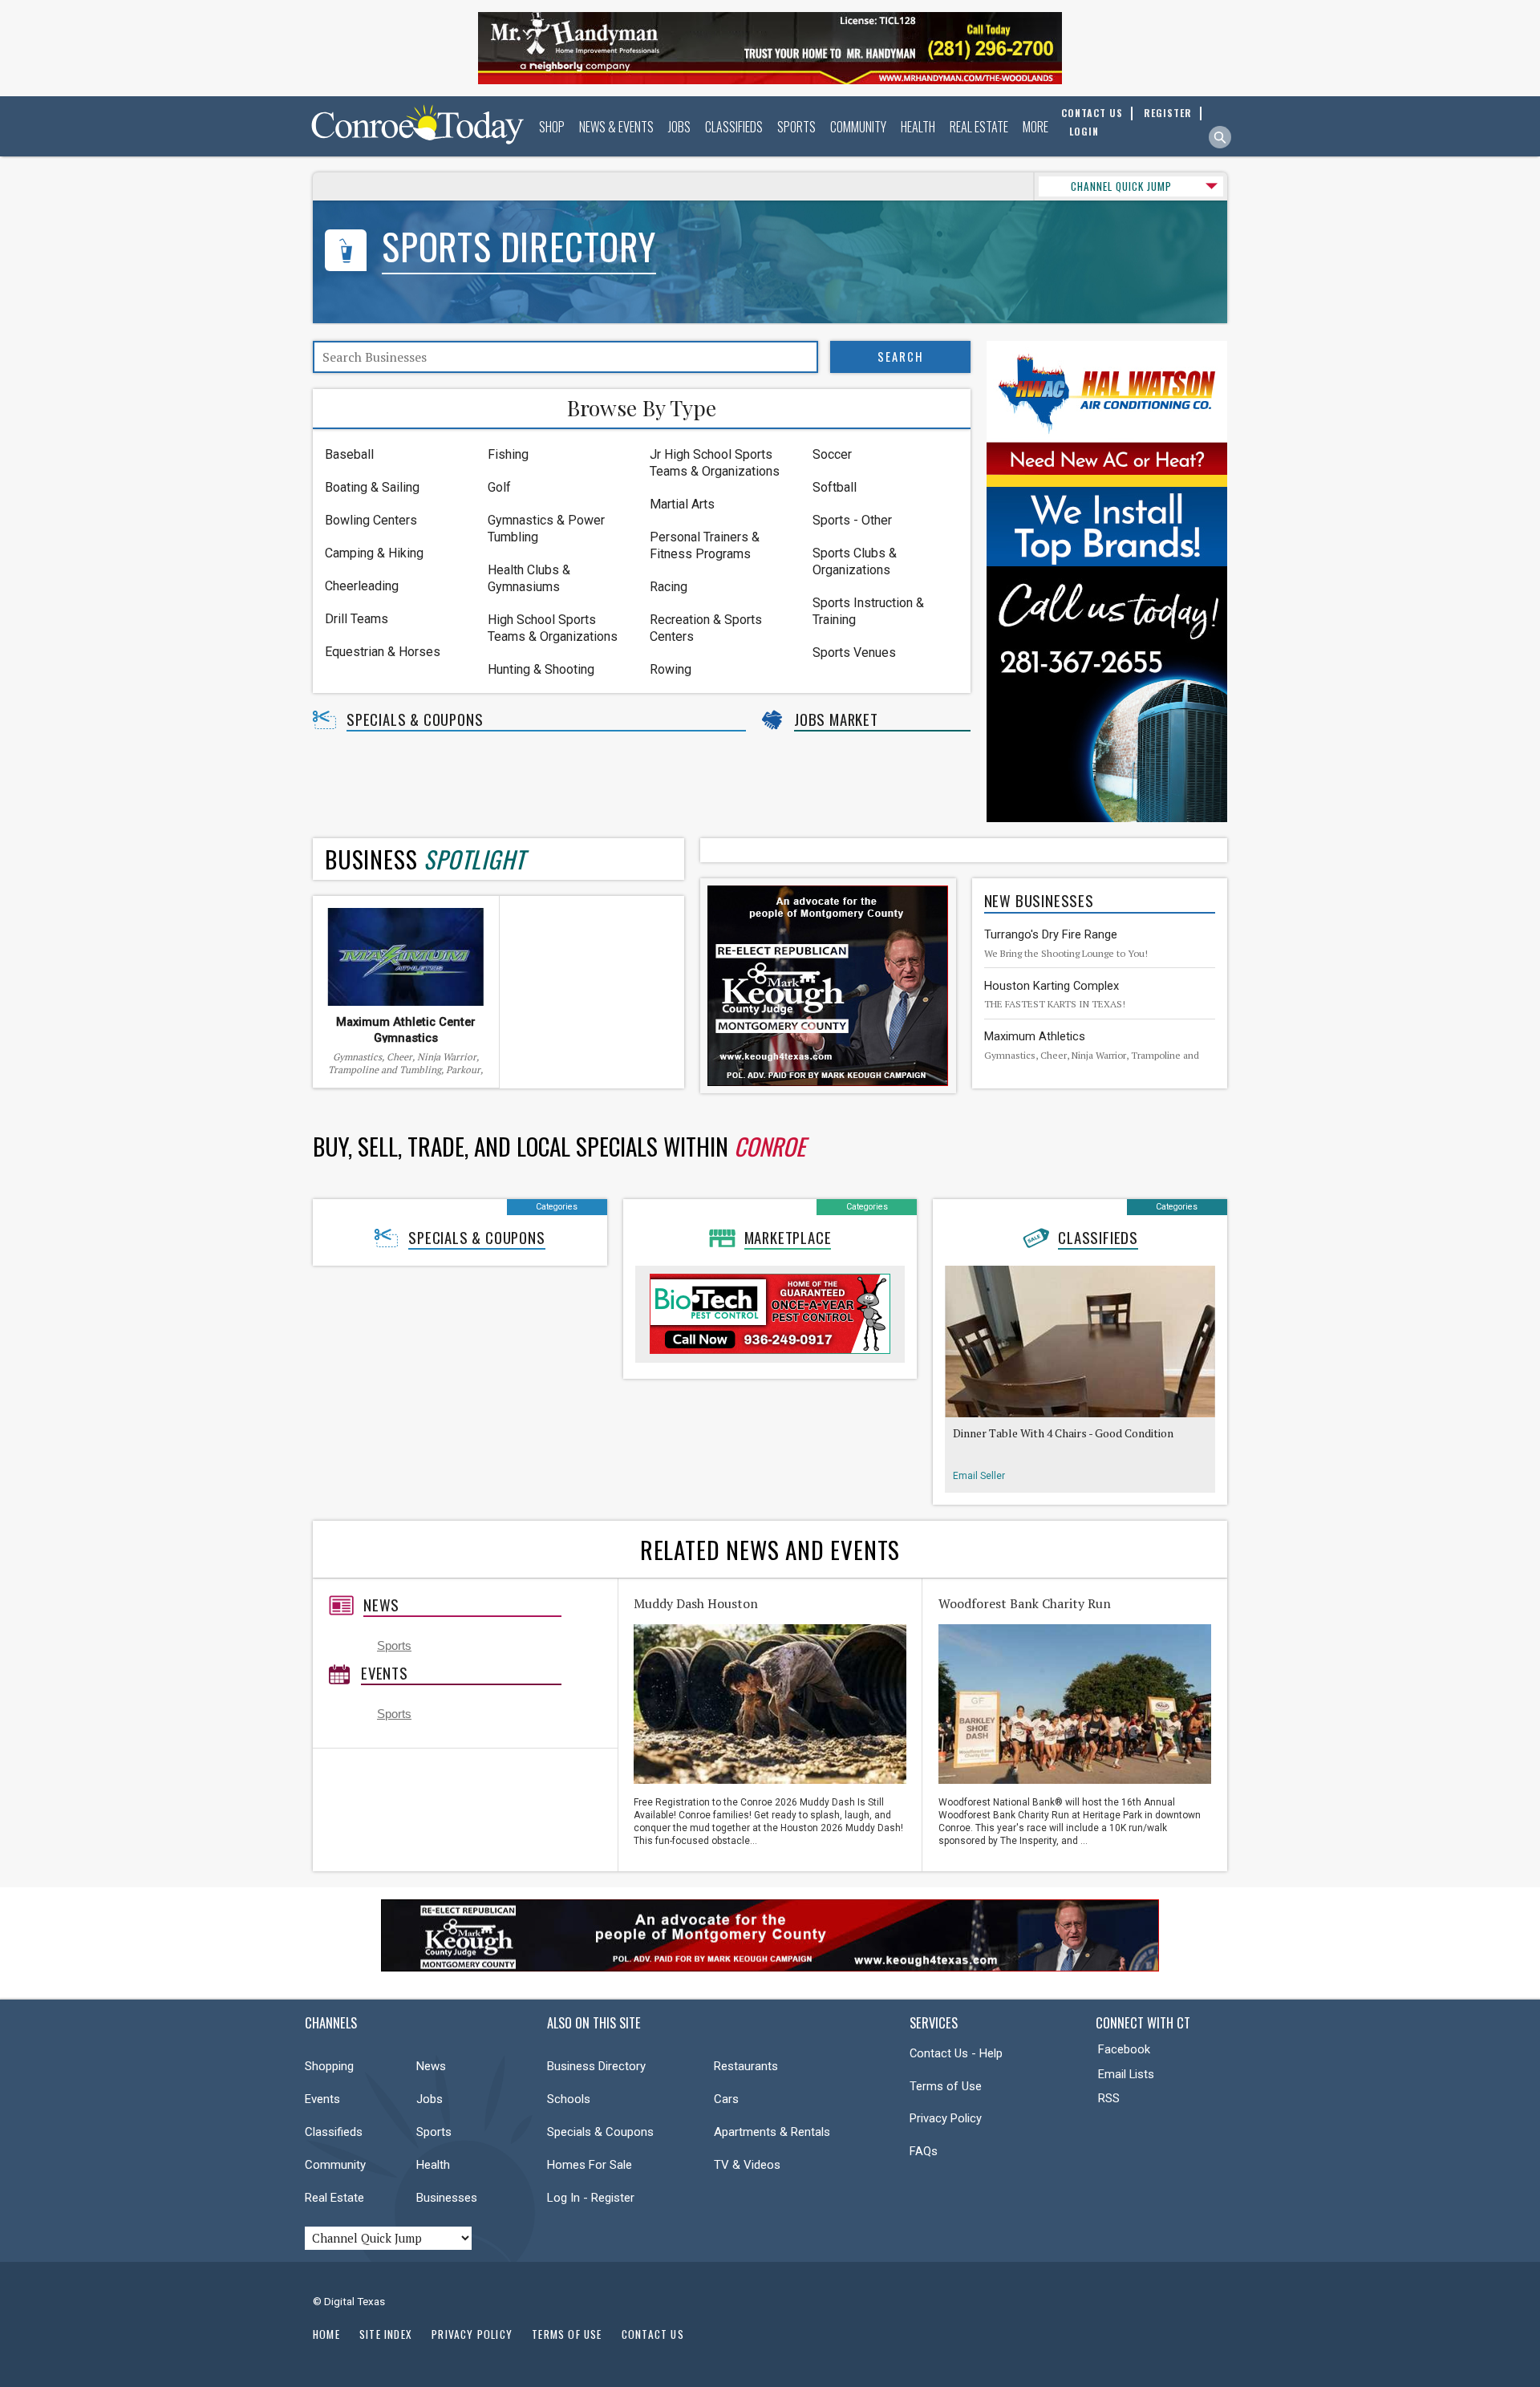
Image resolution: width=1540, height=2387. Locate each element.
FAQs (924, 2151)
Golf (499, 487)
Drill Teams (357, 619)
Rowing (671, 669)
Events (385, 1673)
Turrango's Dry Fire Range (1051, 934)
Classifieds (734, 127)
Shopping (329, 2066)
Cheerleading (362, 586)
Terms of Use (946, 2086)
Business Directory (596, 2066)
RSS (1109, 2098)
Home (326, 2334)
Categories (557, 1207)
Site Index (386, 2334)
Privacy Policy (946, 2118)
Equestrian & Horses (383, 652)
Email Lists (1126, 2074)
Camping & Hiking (374, 553)
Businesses (447, 2198)
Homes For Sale (590, 2165)
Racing (669, 587)
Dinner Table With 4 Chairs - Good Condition (1063, 1433)
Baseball (349, 454)
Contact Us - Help (956, 2053)
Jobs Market (836, 719)
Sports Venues (854, 652)
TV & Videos (747, 2165)
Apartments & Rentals (772, 2132)
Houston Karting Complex (1052, 986)
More (1035, 127)
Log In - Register (591, 2198)
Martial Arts (682, 504)
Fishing (508, 454)
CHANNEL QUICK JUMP (1121, 186)
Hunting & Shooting (541, 669)
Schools (569, 2099)
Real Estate (979, 127)
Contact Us (653, 2334)
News (381, 1605)
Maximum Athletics (1035, 1036)
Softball (835, 487)
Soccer (832, 454)
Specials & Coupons (415, 719)
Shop (552, 127)
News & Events (616, 127)
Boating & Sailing (372, 487)
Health (918, 127)
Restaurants (746, 2066)
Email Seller (979, 1476)
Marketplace (788, 1238)
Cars (726, 2099)
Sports (796, 127)
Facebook (1124, 2049)
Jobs (679, 127)
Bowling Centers (371, 520)
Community (858, 127)
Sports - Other (852, 520)
